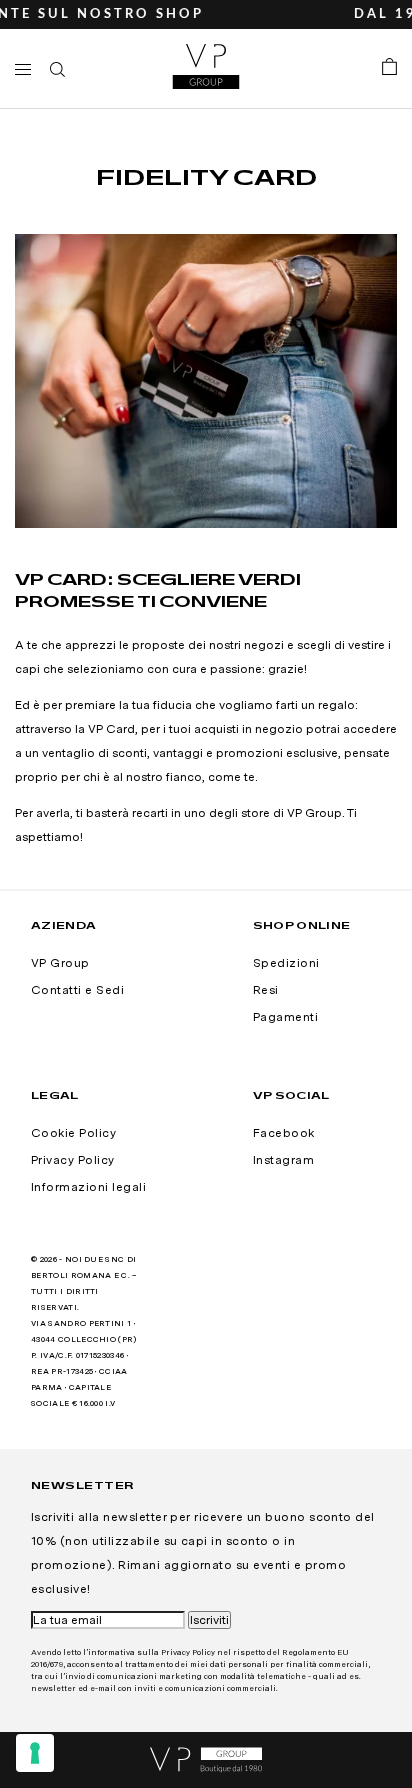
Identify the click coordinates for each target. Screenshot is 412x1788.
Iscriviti (209, 1620)
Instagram (283, 1160)
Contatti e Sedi (77, 990)
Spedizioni (286, 963)
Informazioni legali (88, 1187)
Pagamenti (285, 1017)
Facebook (284, 1133)
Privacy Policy (73, 1160)
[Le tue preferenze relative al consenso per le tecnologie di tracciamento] (35, 1753)
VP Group (60, 963)
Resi (266, 990)
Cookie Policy (73, 1133)
